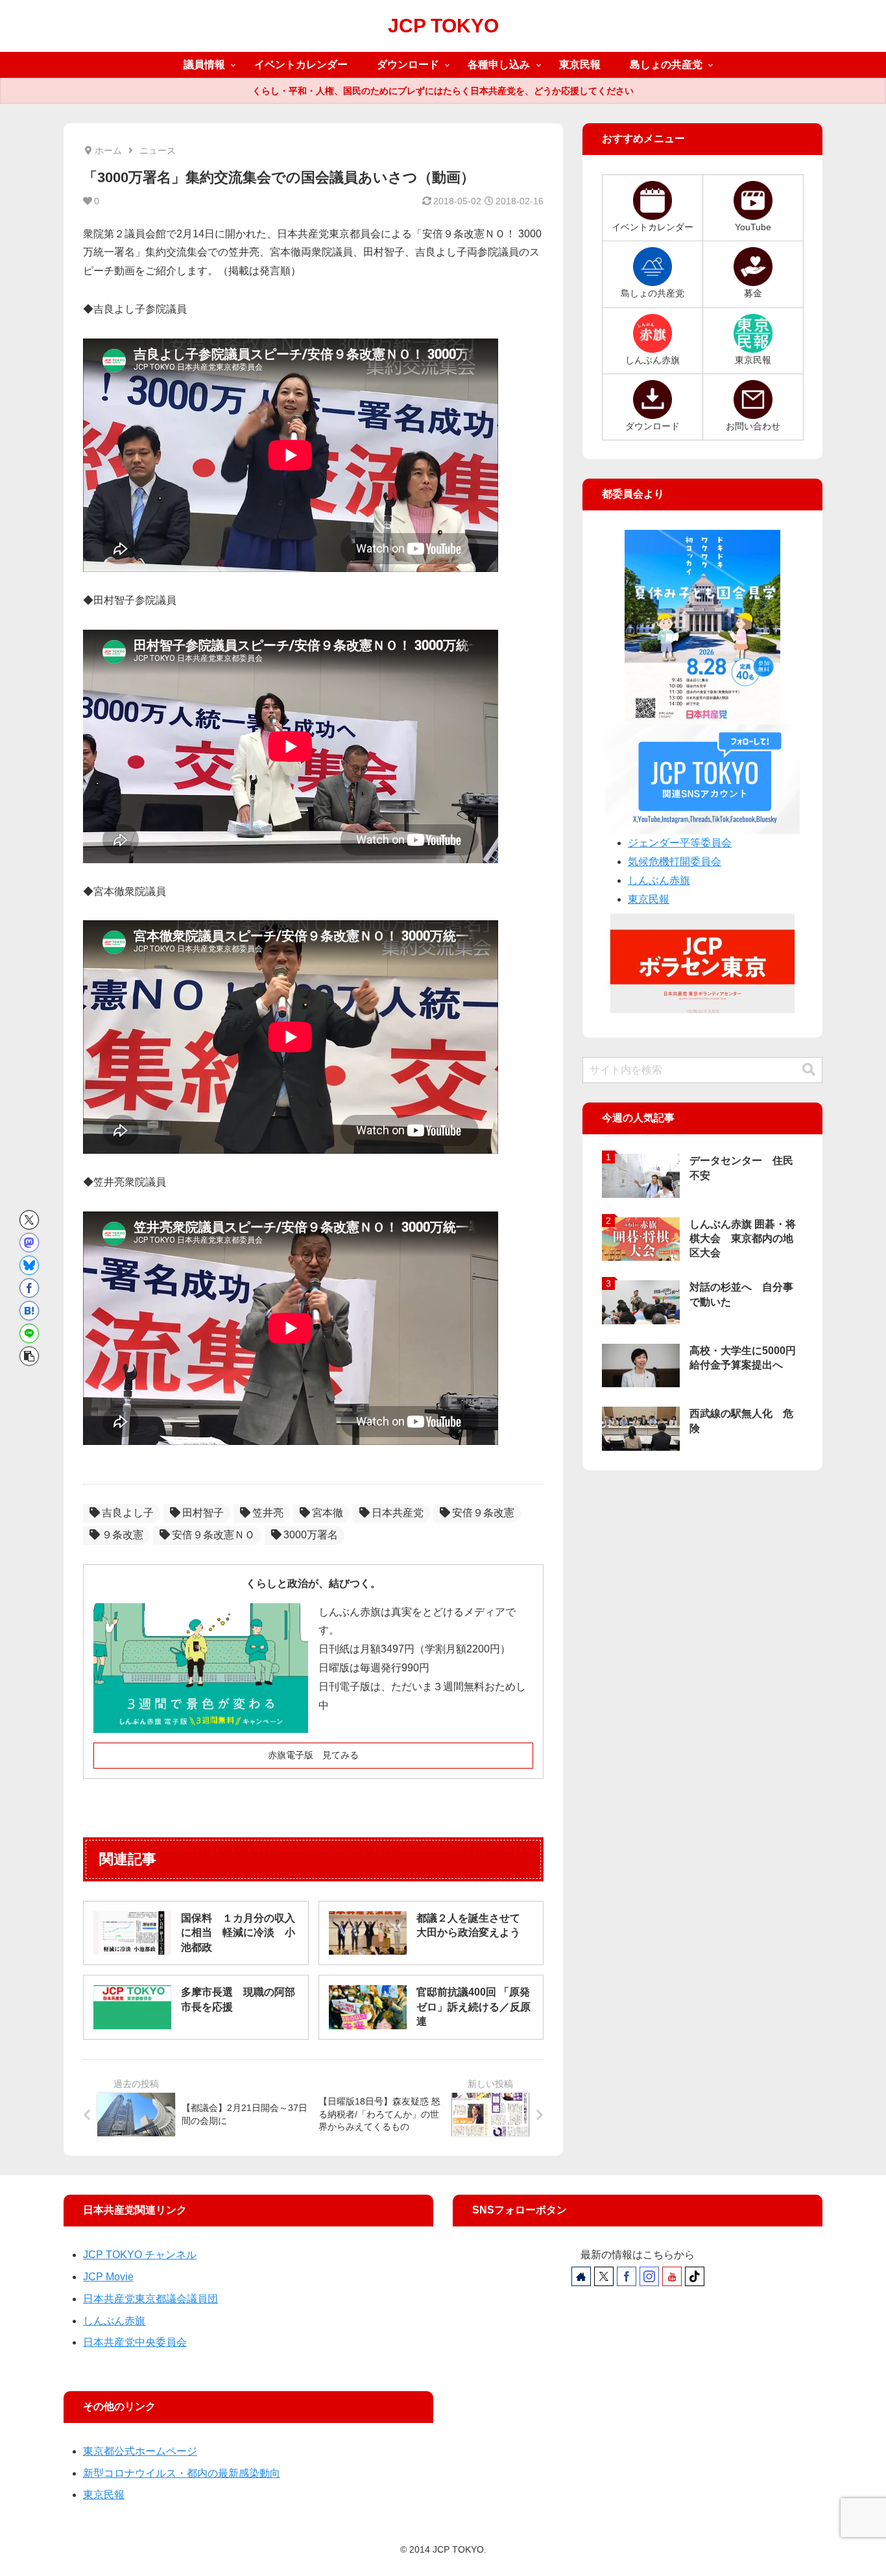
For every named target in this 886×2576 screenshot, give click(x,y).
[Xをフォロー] (604, 2276)
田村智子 (203, 1513)
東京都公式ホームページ (140, 2451)
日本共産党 (398, 1513)
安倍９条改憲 (483, 1513)
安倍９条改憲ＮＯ (213, 1535)
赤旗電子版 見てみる (313, 1755)
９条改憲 (123, 1535)
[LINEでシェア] (29, 1333)
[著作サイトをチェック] (581, 2276)
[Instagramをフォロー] (649, 2276)
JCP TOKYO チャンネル (140, 2255)
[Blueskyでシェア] (29, 1265)
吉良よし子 (128, 1513)
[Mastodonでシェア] (29, 1243)
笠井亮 (268, 1513)
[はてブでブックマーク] (29, 1311)
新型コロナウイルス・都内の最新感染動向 (182, 2473)
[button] (29, 1356)
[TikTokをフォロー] (695, 2276)
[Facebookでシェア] (29, 1288)
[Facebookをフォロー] (627, 2276)
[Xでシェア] (29, 1220)
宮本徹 (328, 1513)
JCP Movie (108, 2277)
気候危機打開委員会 (675, 862)
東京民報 (649, 899)
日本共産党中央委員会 (135, 2342)
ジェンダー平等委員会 (680, 843)
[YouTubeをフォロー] (672, 2276)
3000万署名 (311, 1535)
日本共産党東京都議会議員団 (150, 2299)
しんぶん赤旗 (659, 880)
